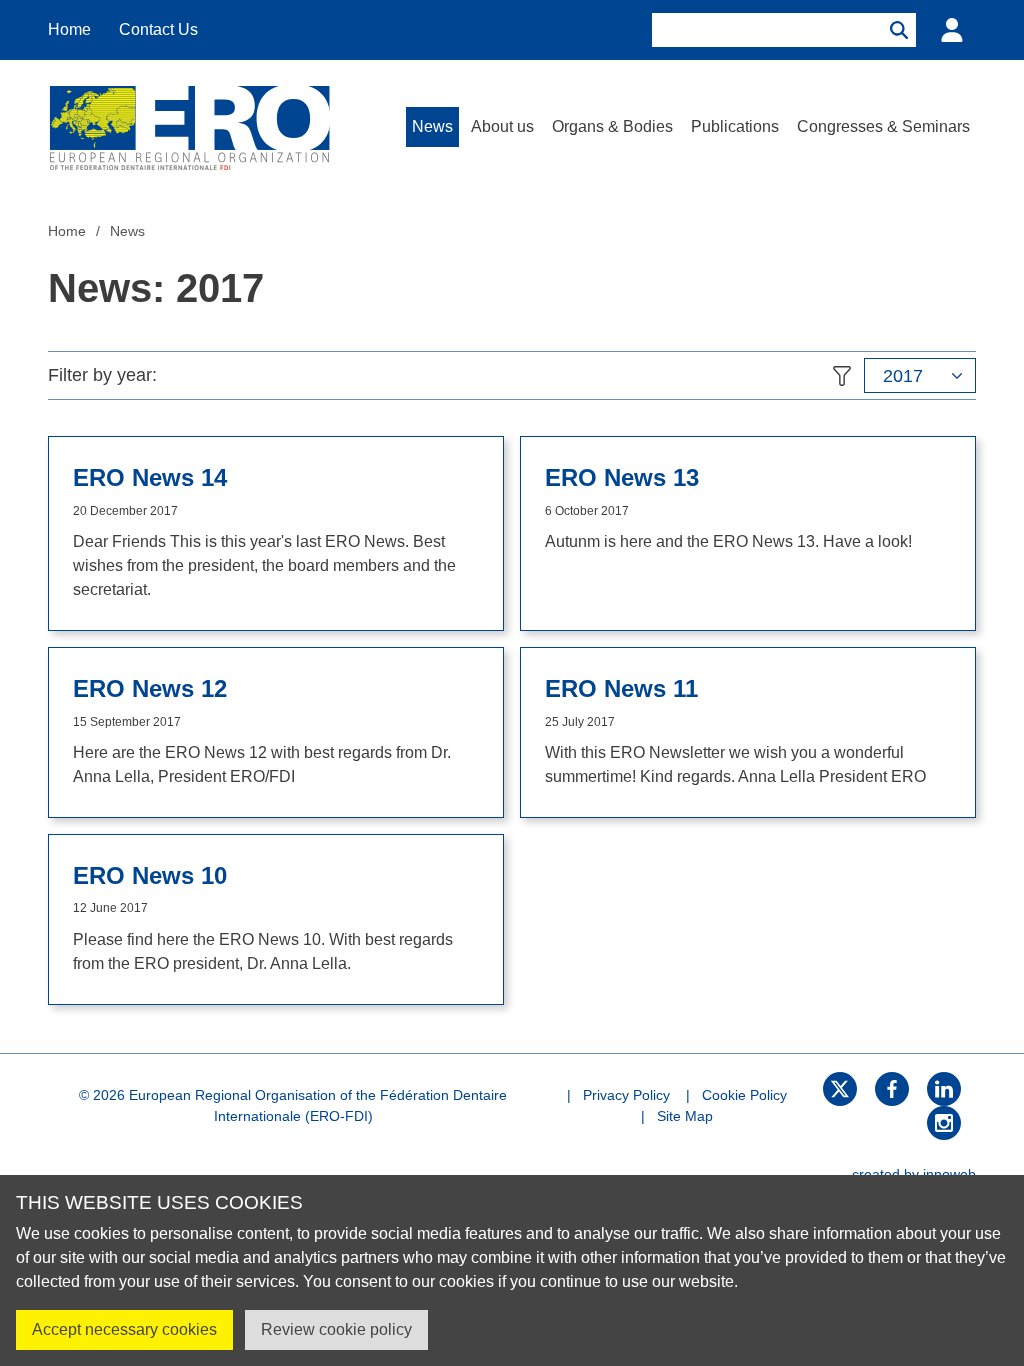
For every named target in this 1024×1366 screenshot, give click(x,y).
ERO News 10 (150, 876)
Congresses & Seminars (883, 126)
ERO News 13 (622, 478)
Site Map (685, 1116)
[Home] (189, 127)
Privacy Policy (626, 1095)
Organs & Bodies (612, 126)
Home (69, 29)
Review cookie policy (336, 1329)
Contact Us (158, 29)
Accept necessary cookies (124, 1329)
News (432, 126)
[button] (920, 375)
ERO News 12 (150, 689)
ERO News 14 (150, 478)
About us (502, 126)
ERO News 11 (621, 689)
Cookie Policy (744, 1095)
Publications (735, 126)
